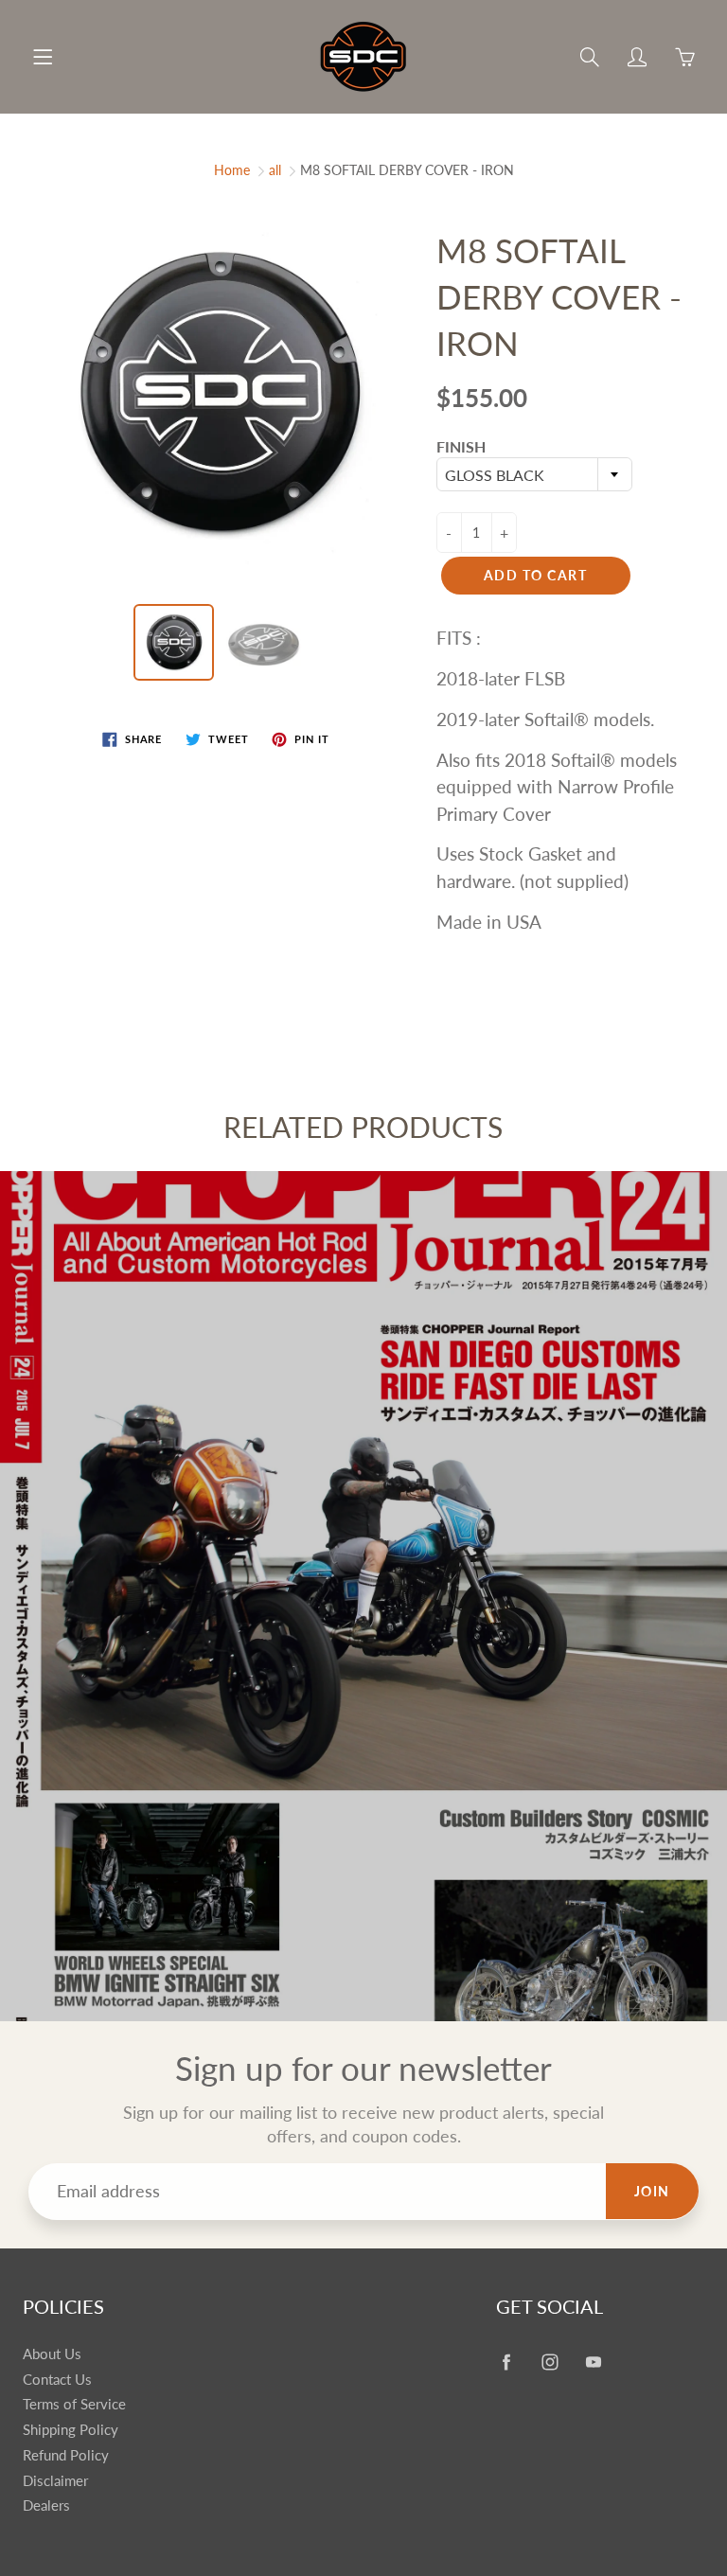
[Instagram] (550, 2362)
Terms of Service (74, 2404)
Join (652, 2191)
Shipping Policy (71, 2430)
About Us (52, 2354)
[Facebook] (506, 2362)
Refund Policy (66, 2455)
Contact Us (57, 2380)
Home (232, 170)
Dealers (46, 2505)
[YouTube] (593, 2362)
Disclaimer (55, 2481)
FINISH (461, 446)
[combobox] (534, 474)
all (275, 170)
